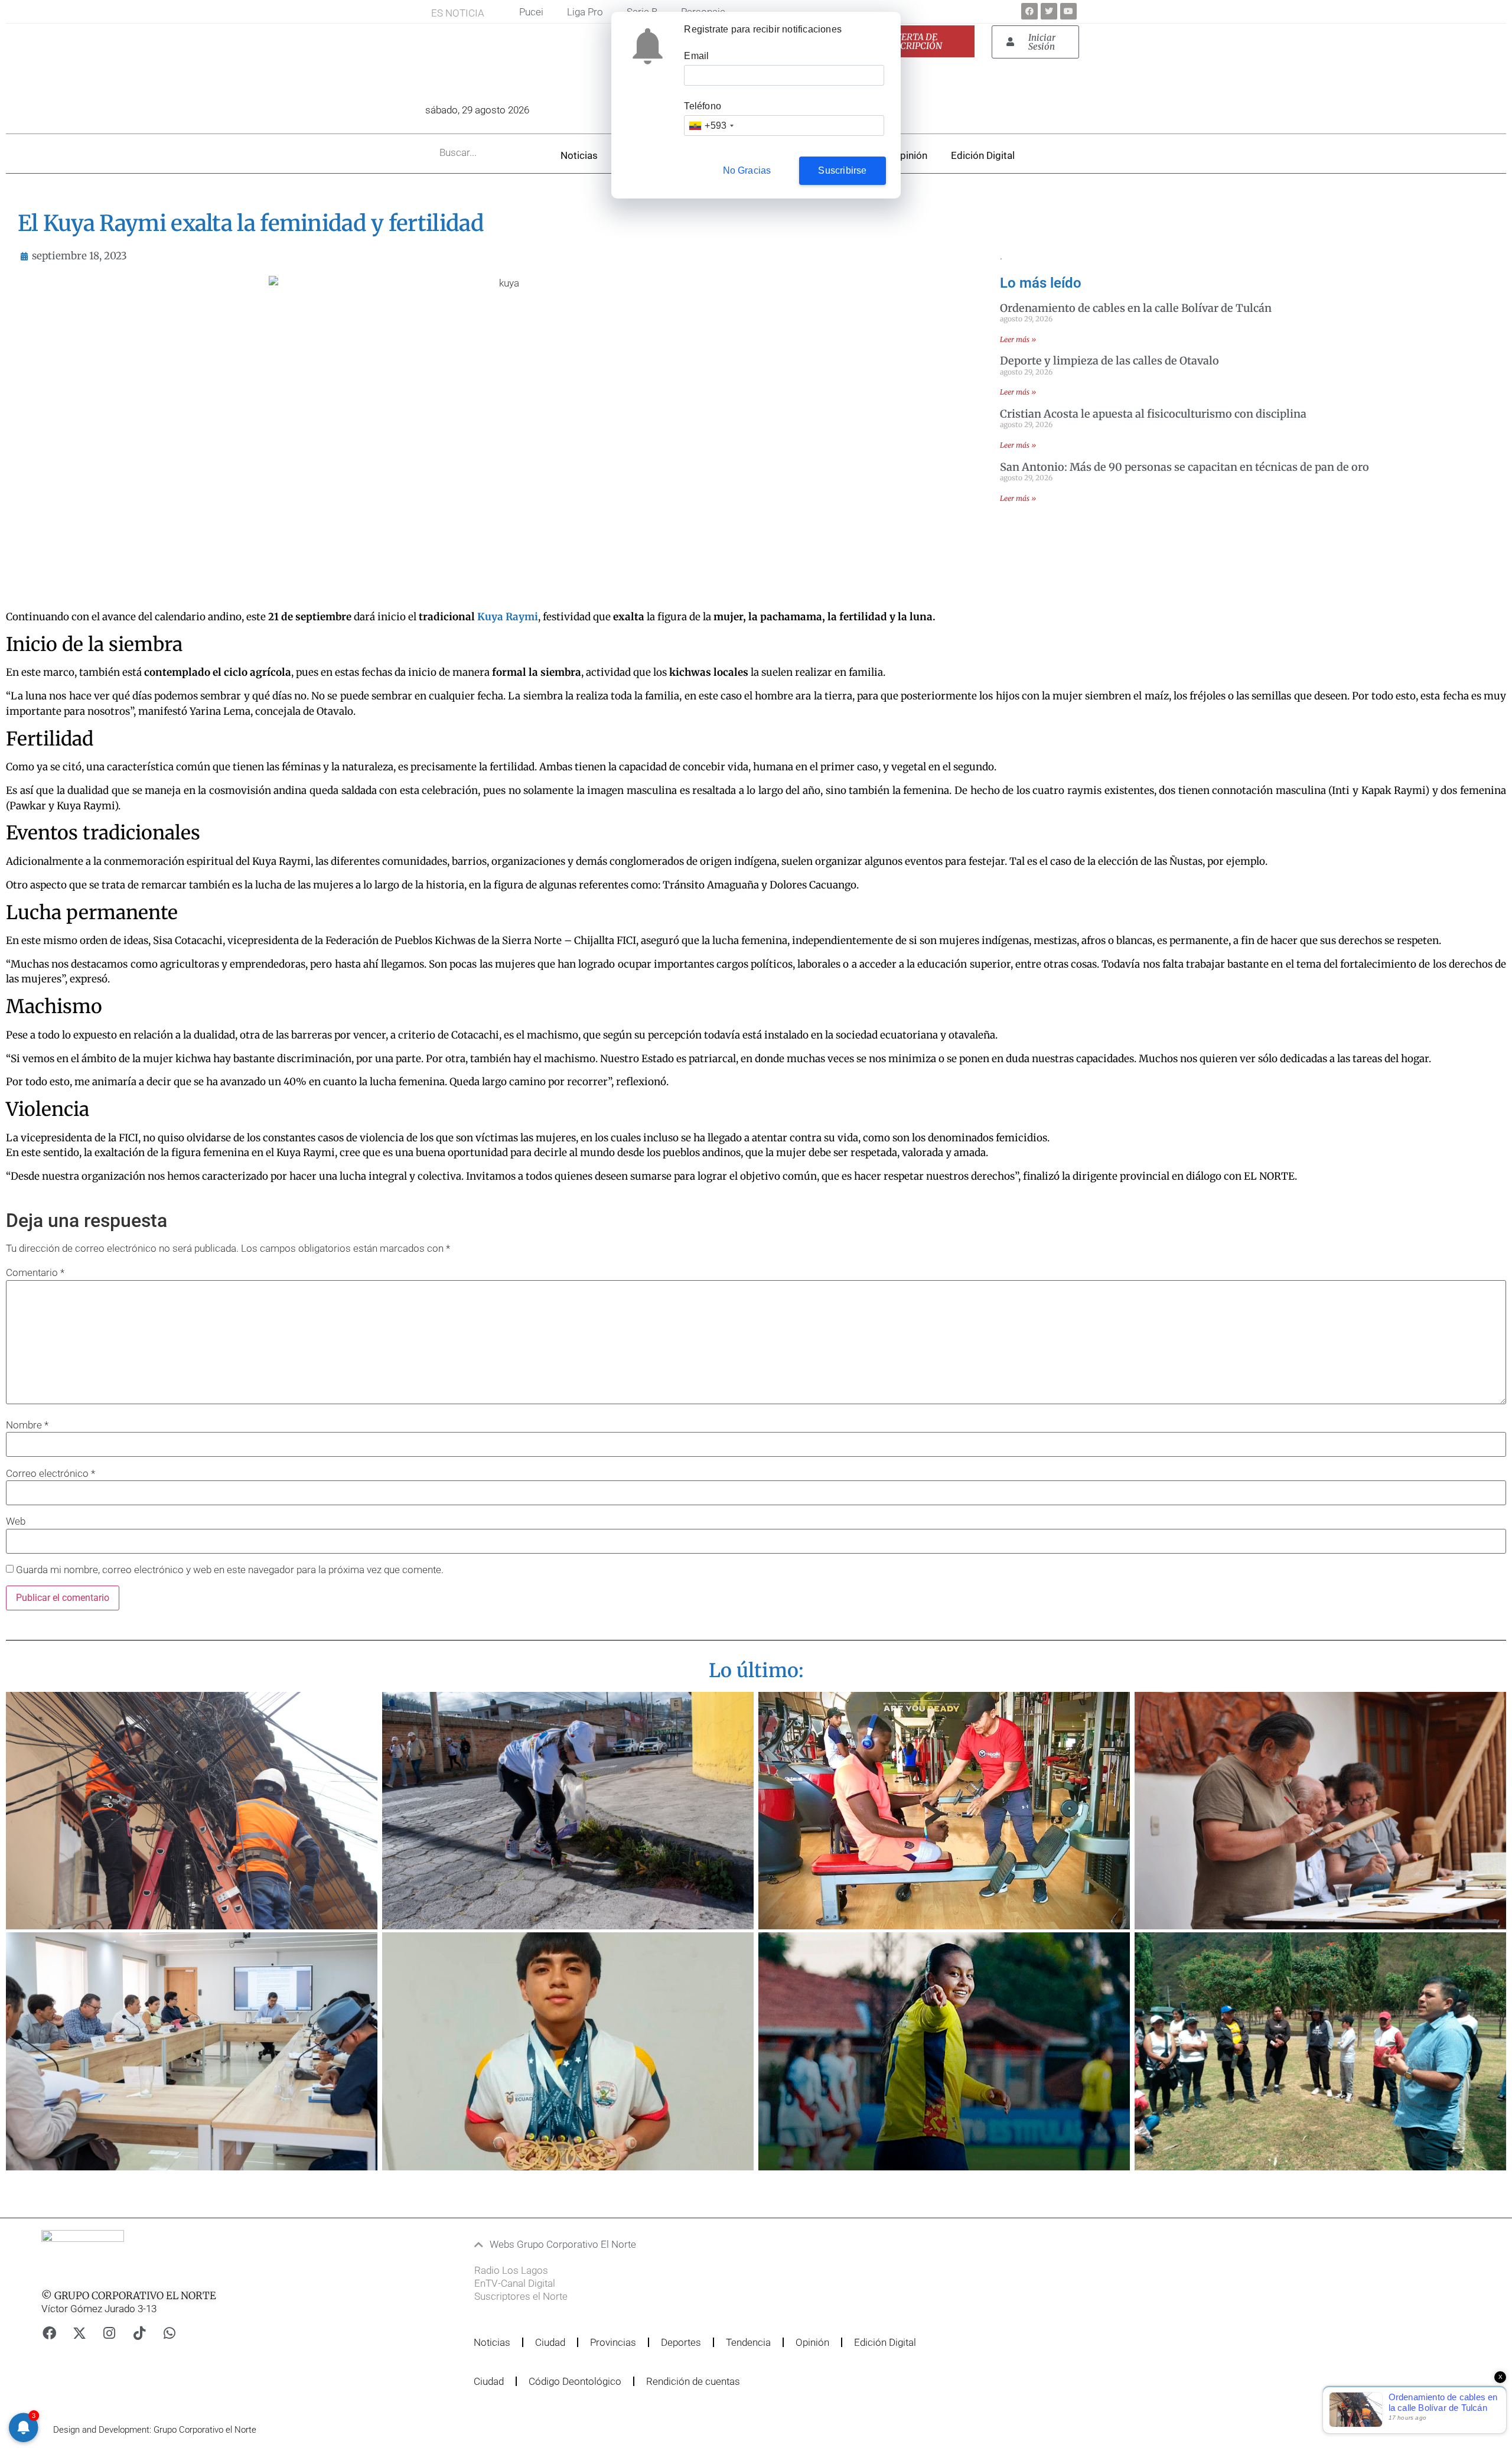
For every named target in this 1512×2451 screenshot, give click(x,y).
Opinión (910, 155)
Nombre (27, 1425)
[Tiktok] (139, 2333)
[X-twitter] (79, 2333)
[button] (711, 2245)
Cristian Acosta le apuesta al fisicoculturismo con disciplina (1153, 414)
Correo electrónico (50, 1474)
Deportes (681, 2342)
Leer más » (1018, 339)
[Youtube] (1068, 11)
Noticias (579, 155)
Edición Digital (983, 155)
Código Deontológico (575, 2381)
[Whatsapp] (170, 2333)
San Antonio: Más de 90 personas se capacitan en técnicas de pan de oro (1184, 467)
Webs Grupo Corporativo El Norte (563, 2244)
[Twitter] (1049, 11)
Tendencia (748, 2342)
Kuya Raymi (508, 617)
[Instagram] (109, 2333)
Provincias (613, 2342)
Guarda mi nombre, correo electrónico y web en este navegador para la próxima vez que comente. (230, 1570)
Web (16, 1521)
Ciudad (550, 2342)
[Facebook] (1029, 11)
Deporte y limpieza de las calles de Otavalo (1109, 361)
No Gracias (747, 170)
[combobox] (711, 126)
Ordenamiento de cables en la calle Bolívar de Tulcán (1136, 308)
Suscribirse (842, 170)
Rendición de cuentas (693, 2381)
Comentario (35, 1273)
